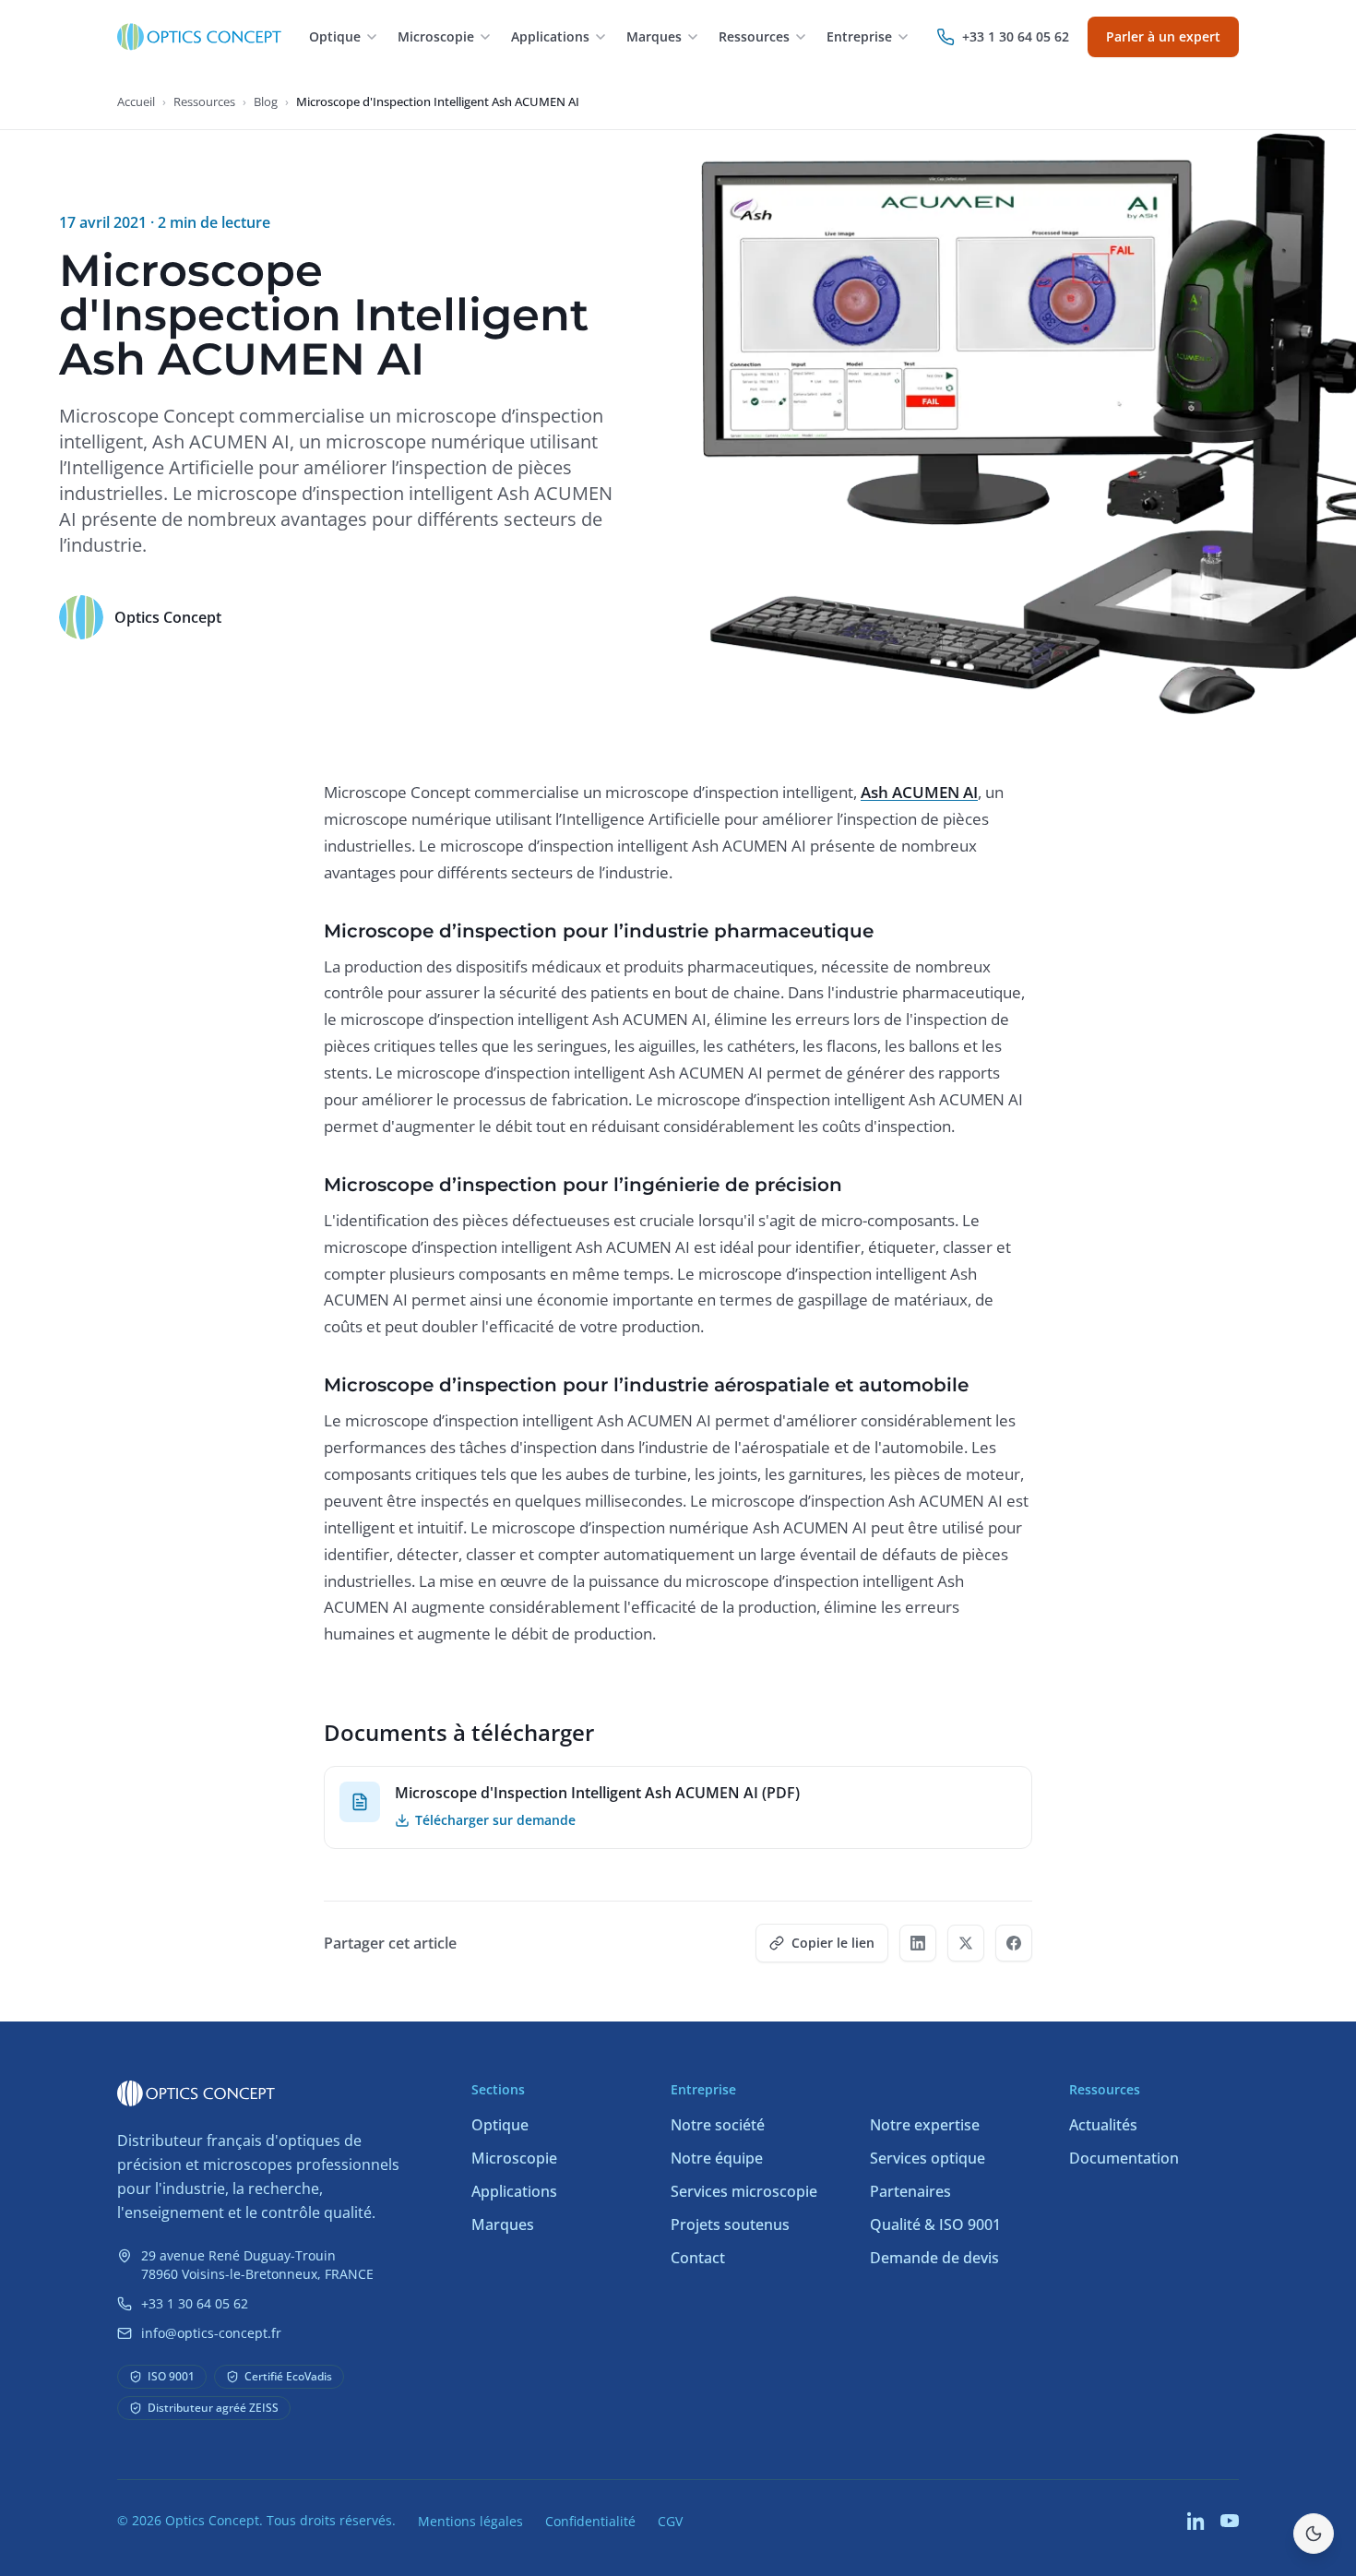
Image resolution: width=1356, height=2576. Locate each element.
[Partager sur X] (966, 1943)
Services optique (928, 2158)
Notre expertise (925, 2125)
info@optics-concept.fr (211, 2333)
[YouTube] (1230, 2521)
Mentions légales (470, 2521)
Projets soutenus (730, 2224)
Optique (500, 2125)
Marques (503, 2224)
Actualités (1103, 2125)
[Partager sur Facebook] (1014, 1943)
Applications (514, 2191)
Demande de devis (934, 2258)
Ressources (204, 101)
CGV (670, 2521)
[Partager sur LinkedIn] (918, 1943)
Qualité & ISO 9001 (935, 2224)
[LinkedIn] (1196, 2521)
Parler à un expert (1163, 36)
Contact (698, 2258)
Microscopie (514, 2158)
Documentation (1124, 2158)
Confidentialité (590, 2521)
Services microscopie (744, 2191)
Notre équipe (717, 2158)
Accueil (136, 101)
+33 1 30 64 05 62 (195, 2303)
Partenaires (910, 2191)
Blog (266, 101)
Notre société (718, 2125)
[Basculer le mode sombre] (1314, 2534)
